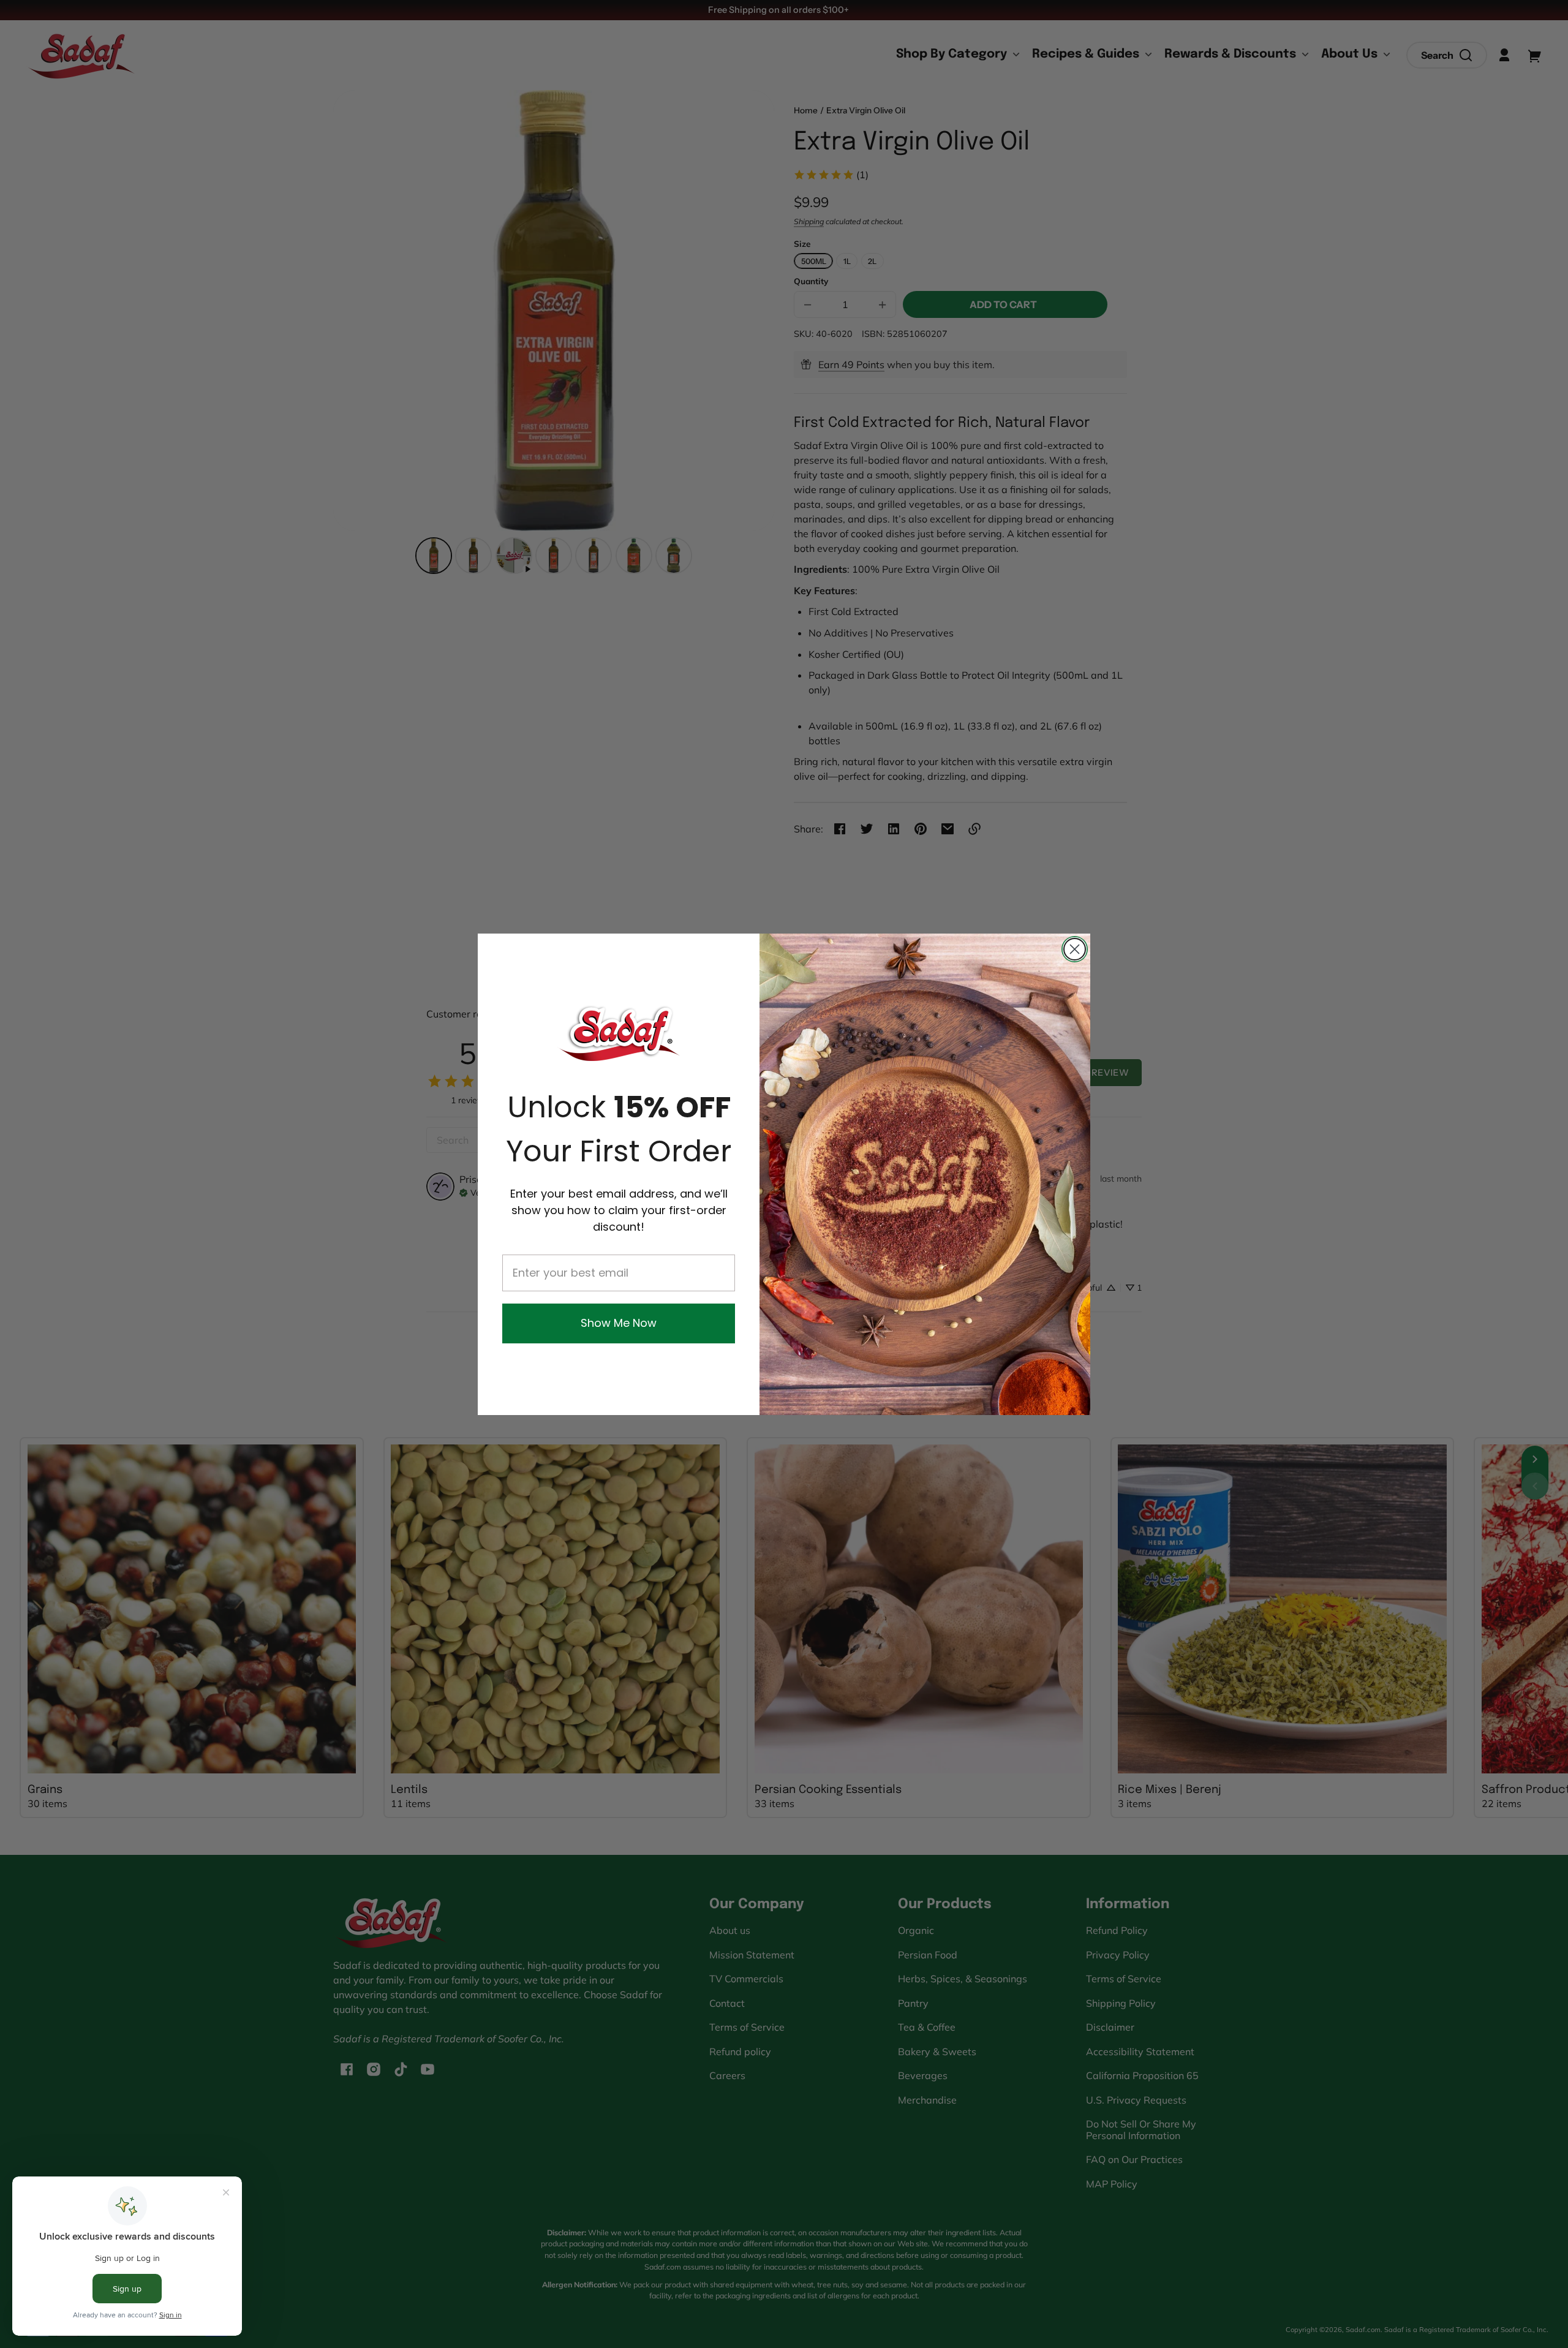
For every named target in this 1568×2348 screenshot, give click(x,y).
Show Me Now (619, 1323)
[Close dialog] (1075, 949)
